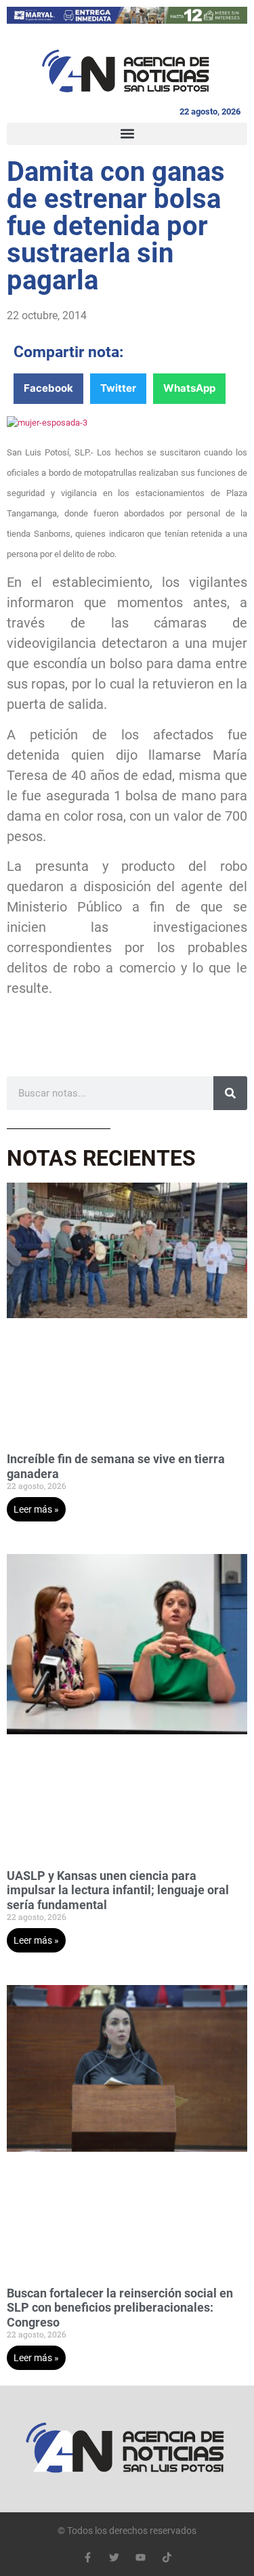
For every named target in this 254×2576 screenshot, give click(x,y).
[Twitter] (114, 2557)
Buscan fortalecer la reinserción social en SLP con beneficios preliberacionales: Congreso (120, 2308)
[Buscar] (230, 1093)
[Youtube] (141, 2557)
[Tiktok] (167, 2557)
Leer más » (36, 1509)
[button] (127, 134)
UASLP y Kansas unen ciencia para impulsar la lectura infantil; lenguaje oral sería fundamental (118, 1890)
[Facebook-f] (88, 2557)
